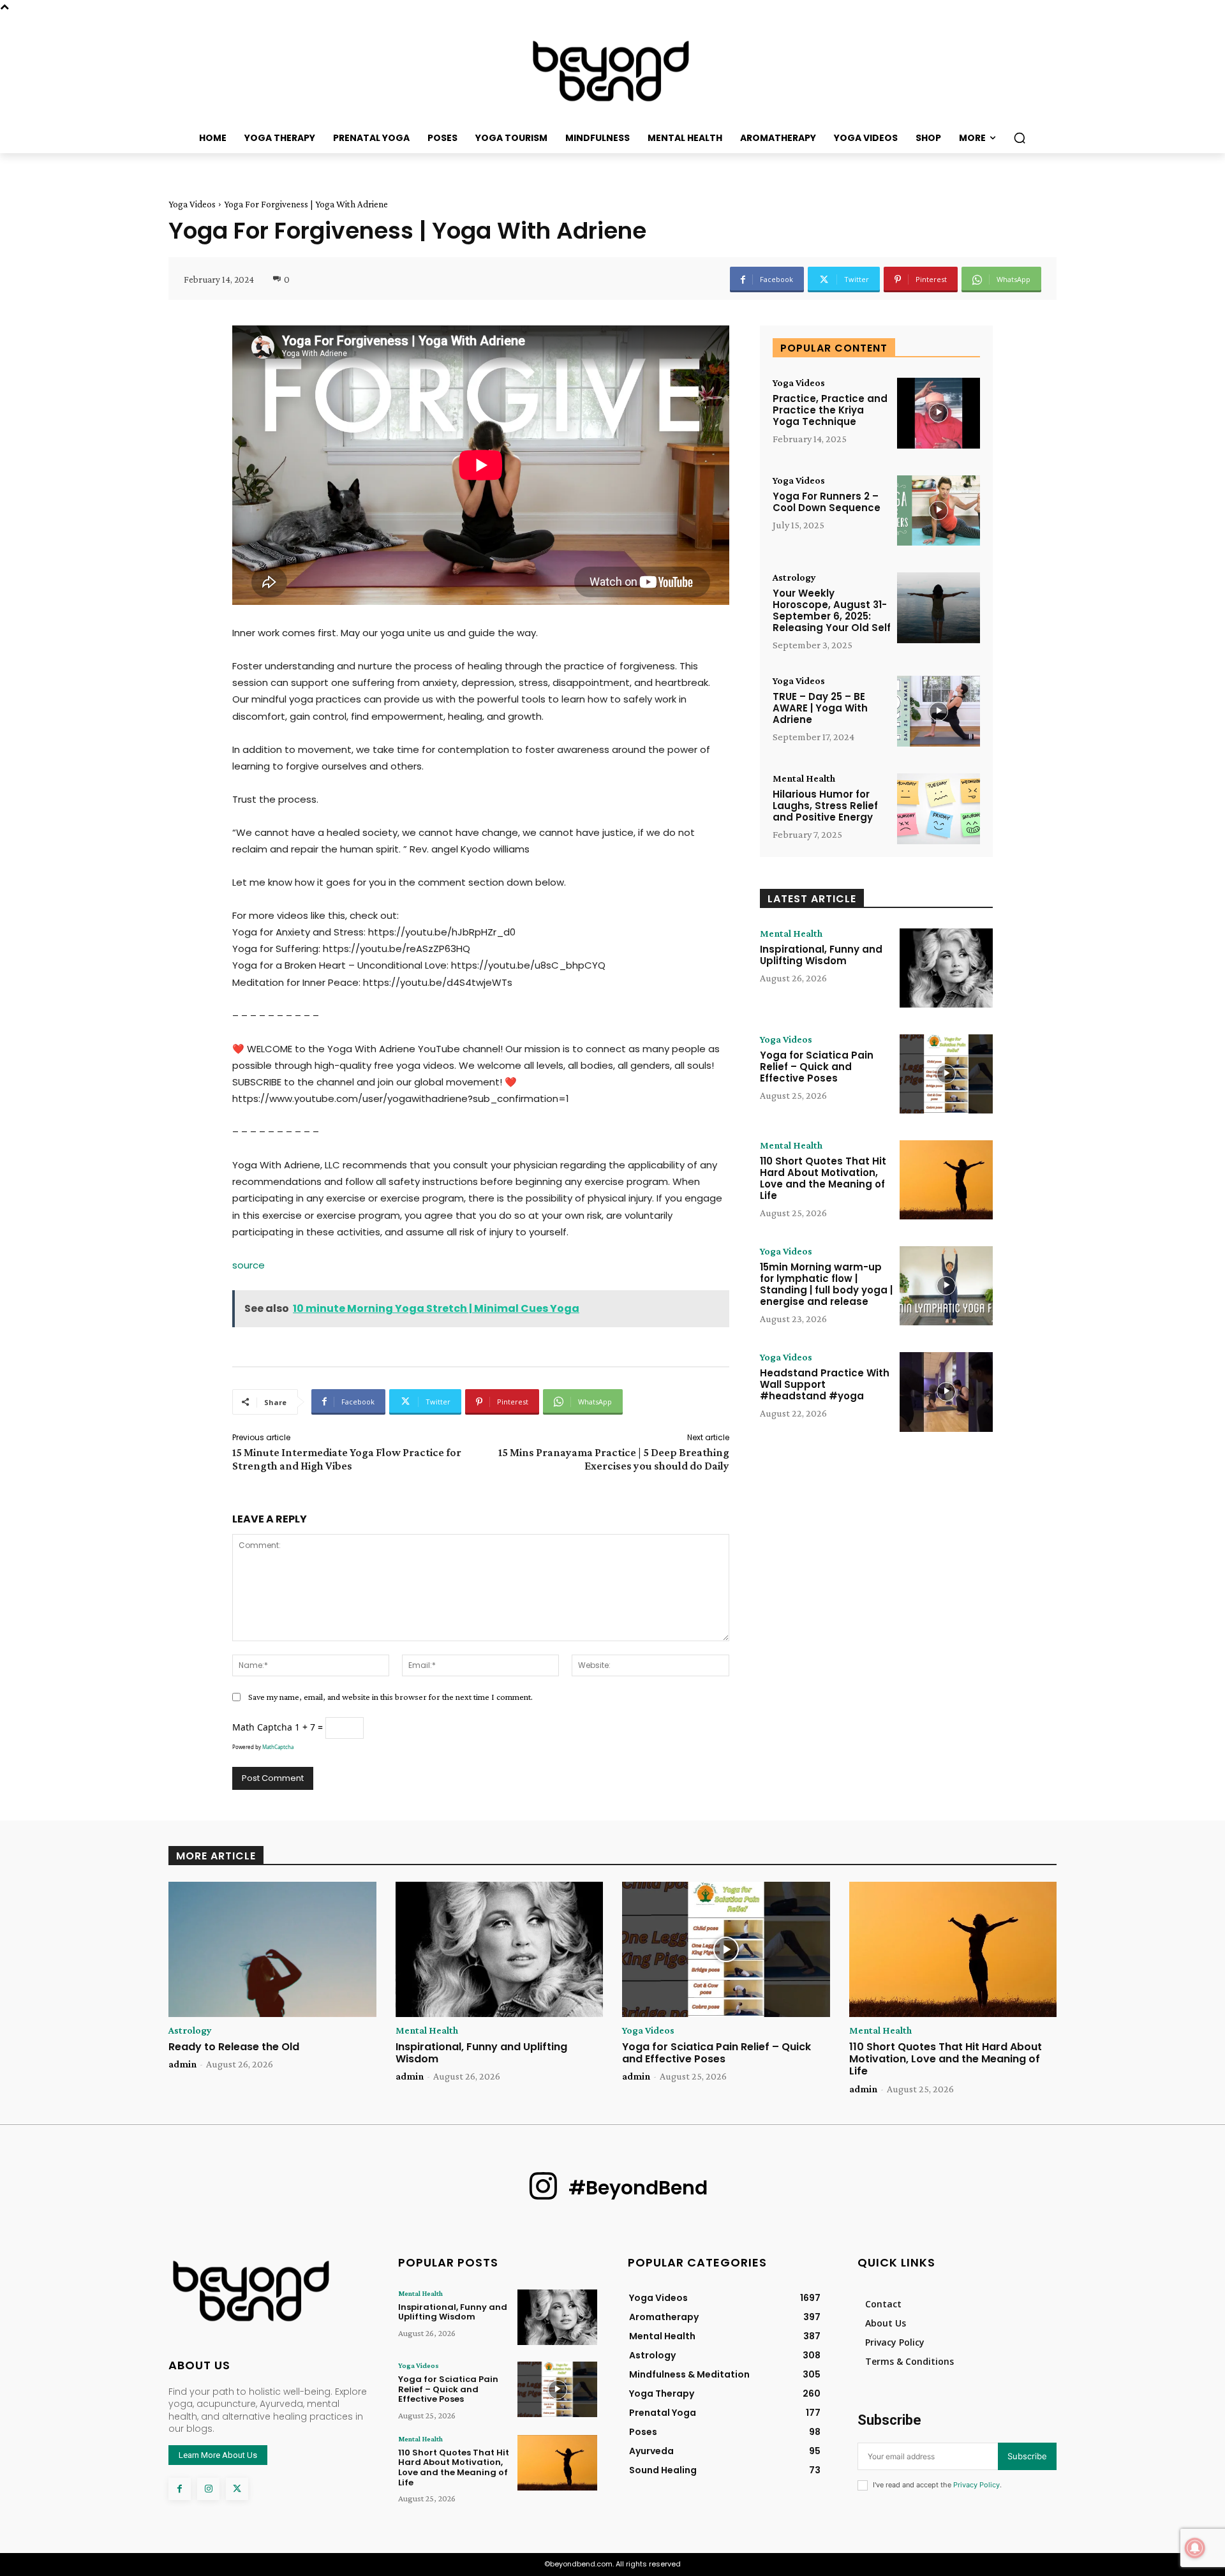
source (249, 1265)
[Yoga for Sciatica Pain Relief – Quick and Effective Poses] (946, 1074)
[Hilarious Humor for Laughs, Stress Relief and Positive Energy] (939, 809)
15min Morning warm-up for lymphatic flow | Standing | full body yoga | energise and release (826, 1284)
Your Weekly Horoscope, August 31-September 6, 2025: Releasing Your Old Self (832, 610)
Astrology (794, 577)
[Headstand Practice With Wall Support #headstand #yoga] (946, 1392)
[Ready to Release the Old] (272, 1949)
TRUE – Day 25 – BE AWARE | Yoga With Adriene (820, 708)
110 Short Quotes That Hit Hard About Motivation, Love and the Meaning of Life (823, 1178)
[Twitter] (237, 2489)
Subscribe (1027, 2456)
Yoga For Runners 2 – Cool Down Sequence (827, 502)
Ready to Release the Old (234, 2047)
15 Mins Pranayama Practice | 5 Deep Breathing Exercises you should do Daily (614, 1459)
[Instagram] (208, 2489)
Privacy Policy (976, 2485)
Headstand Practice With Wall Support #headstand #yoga (825, 1384)
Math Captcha (262, 1727)
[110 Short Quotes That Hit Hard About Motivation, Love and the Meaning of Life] (946, 1180)
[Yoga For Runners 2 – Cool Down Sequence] (939, 511)
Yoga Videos (192, 204)
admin (182, 2064)
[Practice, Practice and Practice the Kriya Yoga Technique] (939, 413)
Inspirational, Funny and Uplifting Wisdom (821, 955)
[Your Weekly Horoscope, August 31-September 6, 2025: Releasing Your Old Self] (939, 608)
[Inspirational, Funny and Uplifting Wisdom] (946, 968)
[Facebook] (180, 2489)
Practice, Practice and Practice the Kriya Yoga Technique (830, 410)
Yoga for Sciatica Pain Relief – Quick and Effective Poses (817, 1067)
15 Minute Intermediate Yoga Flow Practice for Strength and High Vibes (347, 1459)
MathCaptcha (278, 1747)
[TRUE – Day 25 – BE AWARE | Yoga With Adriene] (939, 711)
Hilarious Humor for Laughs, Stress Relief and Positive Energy (825, 806)
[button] (1020, 138)
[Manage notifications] (1195, 2548)
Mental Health (804, 778)
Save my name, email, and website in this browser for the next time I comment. (390, 1697)
